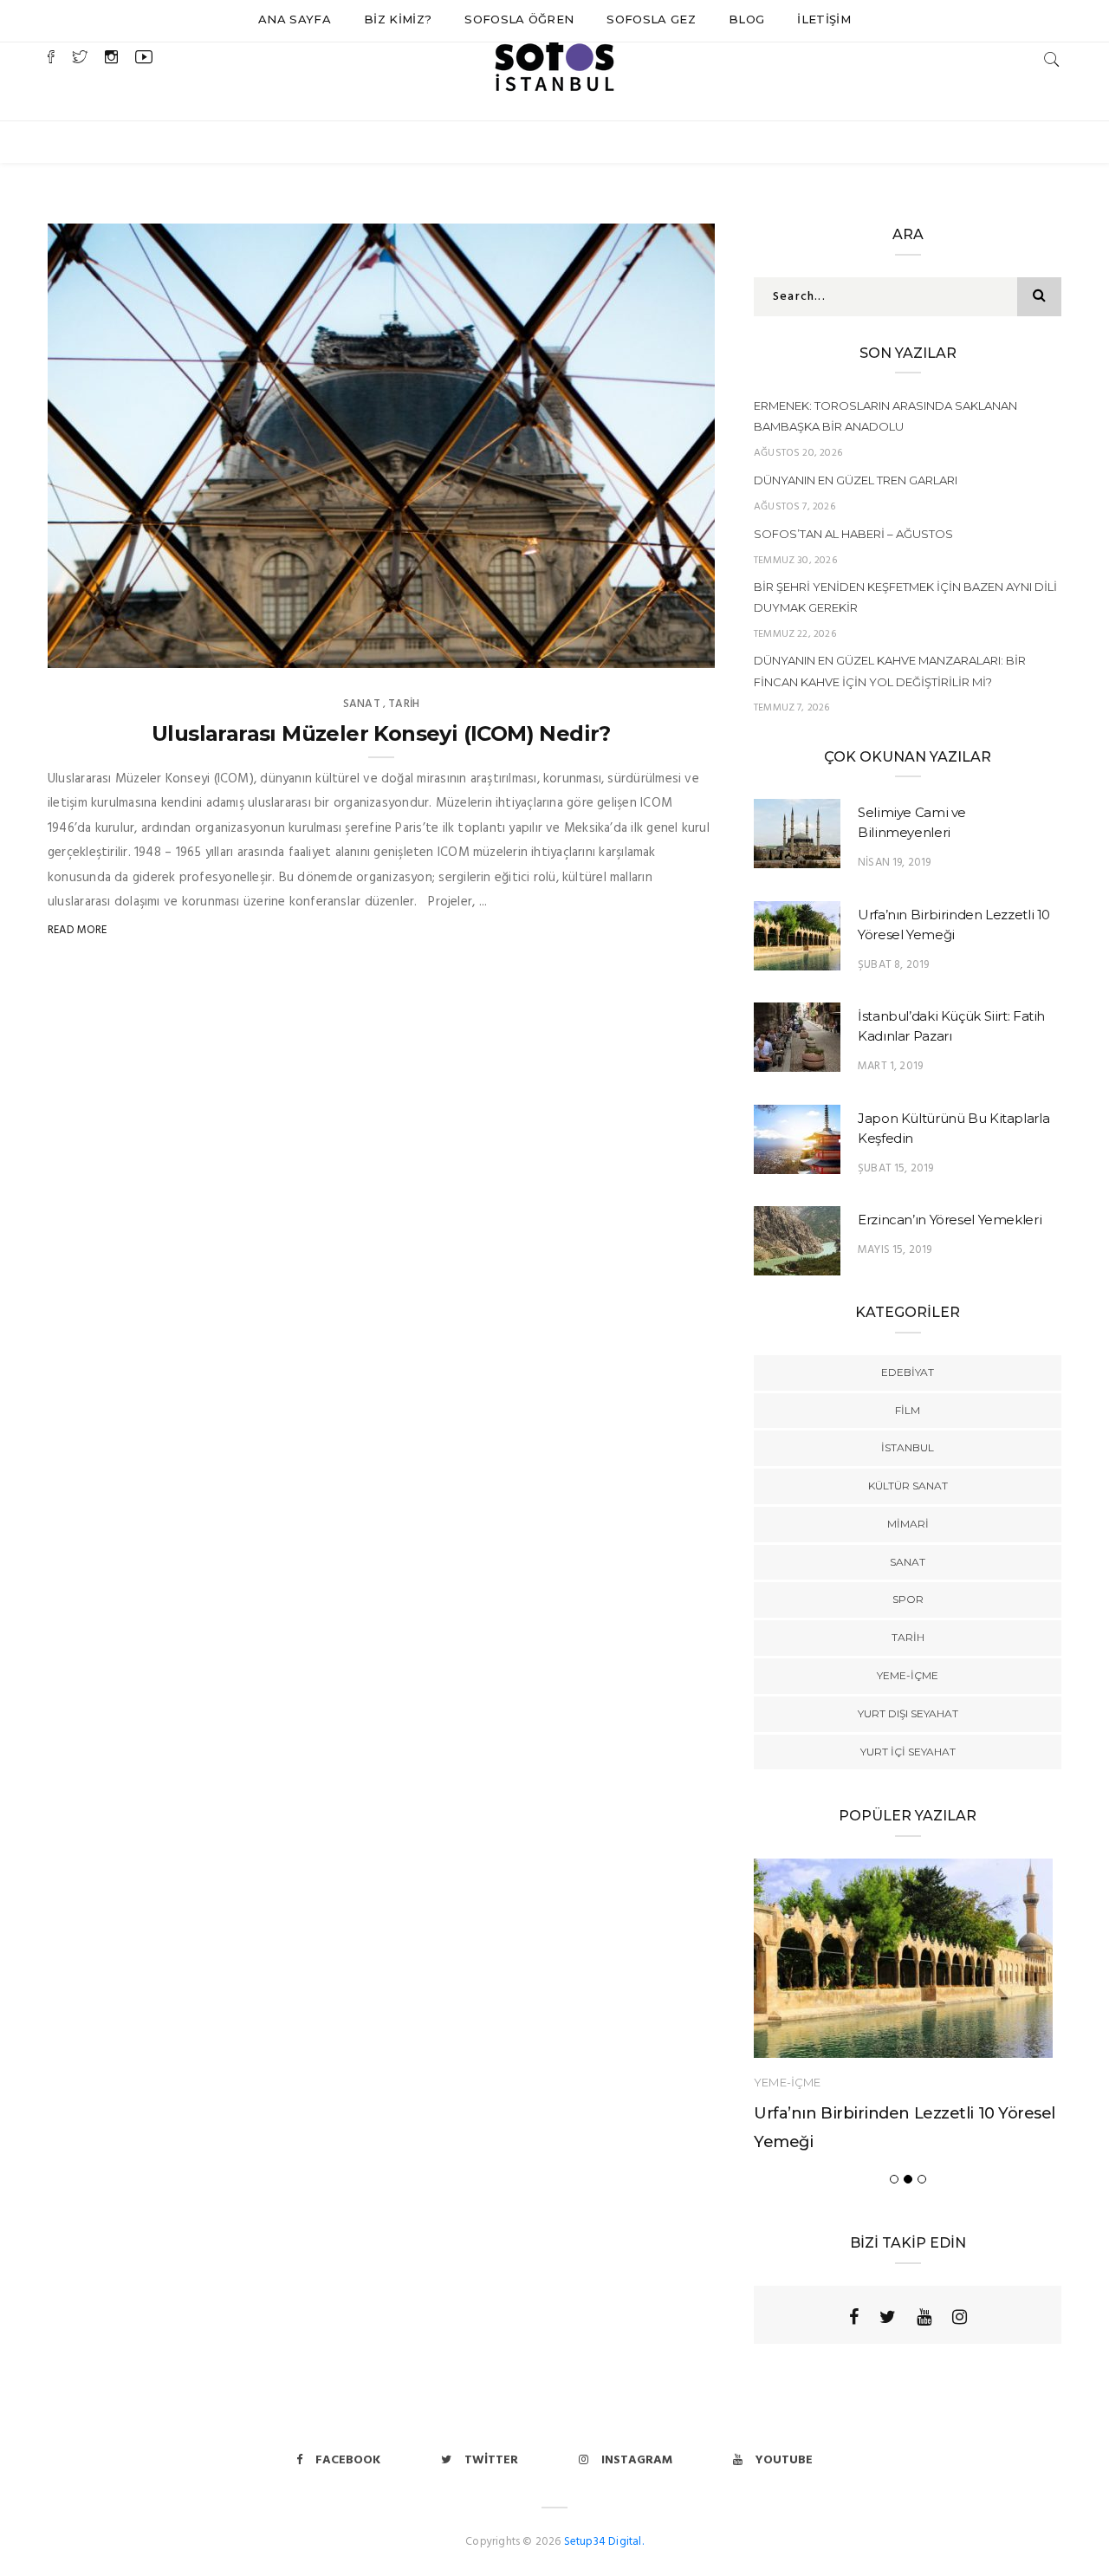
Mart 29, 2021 (657, 649)
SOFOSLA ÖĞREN (519, 19)
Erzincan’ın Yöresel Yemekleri (950, 1220)
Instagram (637, 2460)
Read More (78, 930)
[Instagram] (960, 2317)
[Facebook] (854, 2317)
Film (908, 1410)
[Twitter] (888, 2317)
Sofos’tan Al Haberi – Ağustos (853, 534)
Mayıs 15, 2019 (895, 1250)
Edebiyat (908, 1372)
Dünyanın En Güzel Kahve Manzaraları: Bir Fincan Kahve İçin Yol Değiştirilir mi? (890, 671)
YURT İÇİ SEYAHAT (908, 1752)
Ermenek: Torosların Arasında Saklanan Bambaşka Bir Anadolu (885, 416)
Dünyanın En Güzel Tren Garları (856, 480)
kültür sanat (908, 1486)
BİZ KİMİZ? (398, 19)
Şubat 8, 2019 (893, 965)
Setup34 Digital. (604, 2542)
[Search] (1052, 59)
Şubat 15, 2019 (896, 1168)
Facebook (348, 2460)
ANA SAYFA (295, 19)
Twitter (491, 2460)
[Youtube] (924, 2317)
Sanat (362, 704)
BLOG (746, 19)
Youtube (784, 2460)
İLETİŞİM (824, 19)
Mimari (908, 1524)
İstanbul (908, 1447)
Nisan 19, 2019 (895, 863)
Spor (908, 1599)
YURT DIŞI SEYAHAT (908, 1713)
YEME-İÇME (908, 1675)
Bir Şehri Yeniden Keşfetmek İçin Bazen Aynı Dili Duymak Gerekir (905, 597)
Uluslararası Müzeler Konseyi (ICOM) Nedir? (381, 733)
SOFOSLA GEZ (651, 19)
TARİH (404, 704)
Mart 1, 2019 (890, 1066)
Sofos (101, 649)
